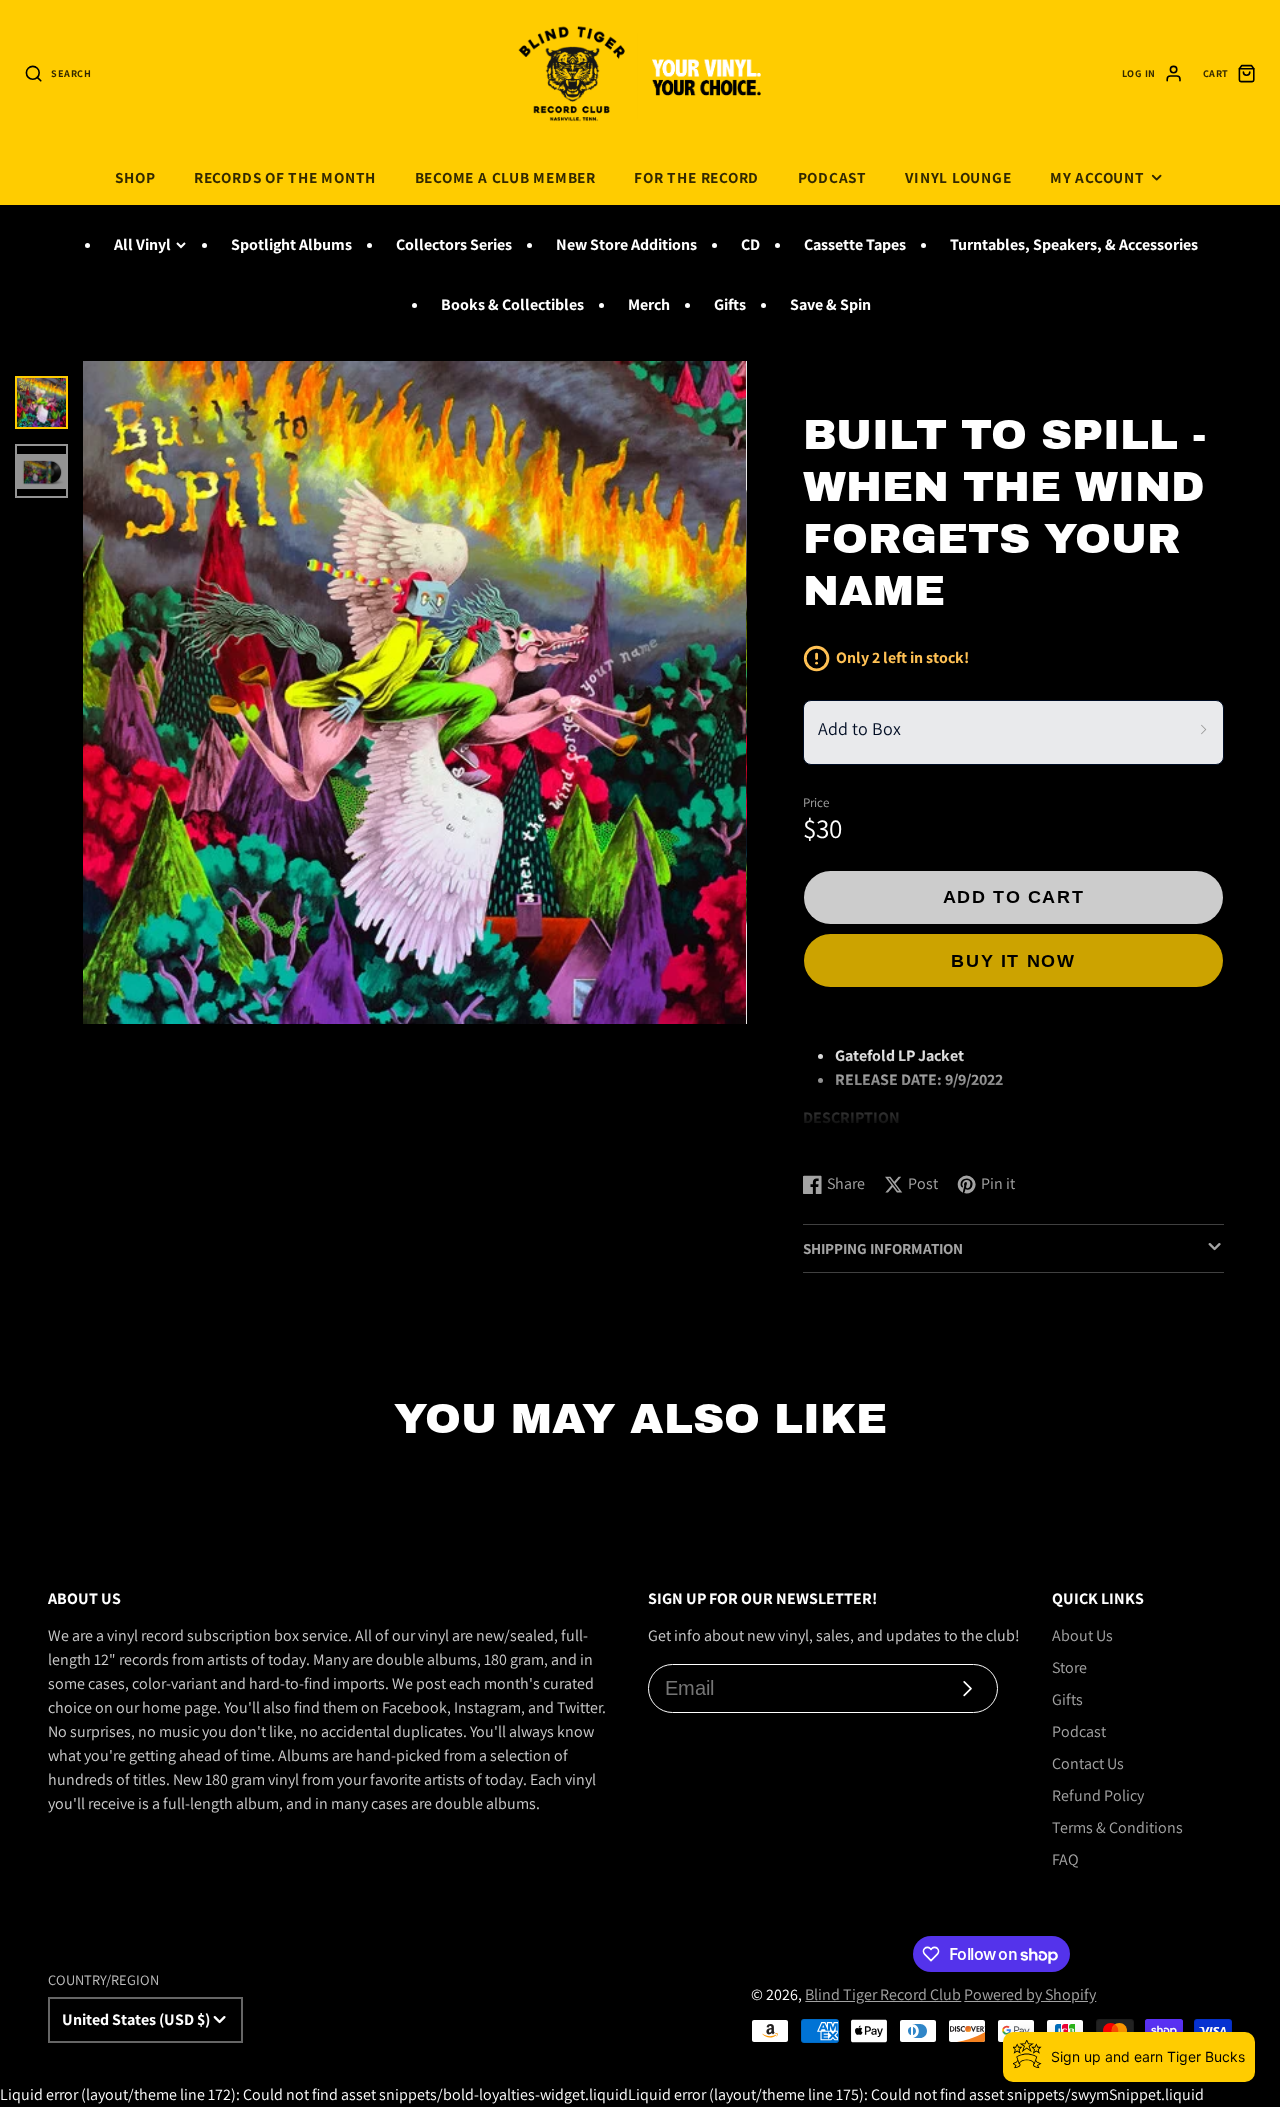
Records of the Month (285, 177)
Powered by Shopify (1030, 1994)
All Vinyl (142, 244)
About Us (1082, 1635)
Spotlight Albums (291, 244)
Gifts (730, 304)
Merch (649, 304)
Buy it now (1013, 960)
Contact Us (1088, 1763)
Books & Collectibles (512, 304)
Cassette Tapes (855, 244)
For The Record (696, 177)
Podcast (832, 177)
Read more (842, 1136)
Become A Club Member (505, 177)
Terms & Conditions (1117, 1827)
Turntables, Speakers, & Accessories (1074, 244)
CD (750, 244)
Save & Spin (830, 304)
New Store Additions (626, 244)
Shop (135, 177)
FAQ (1065, 1859)
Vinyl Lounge (958, 177)
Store (1069, 1667)
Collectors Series (454, 244)
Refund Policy (1098, 1795)
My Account (1097, 177)
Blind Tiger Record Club (883, 1994)
